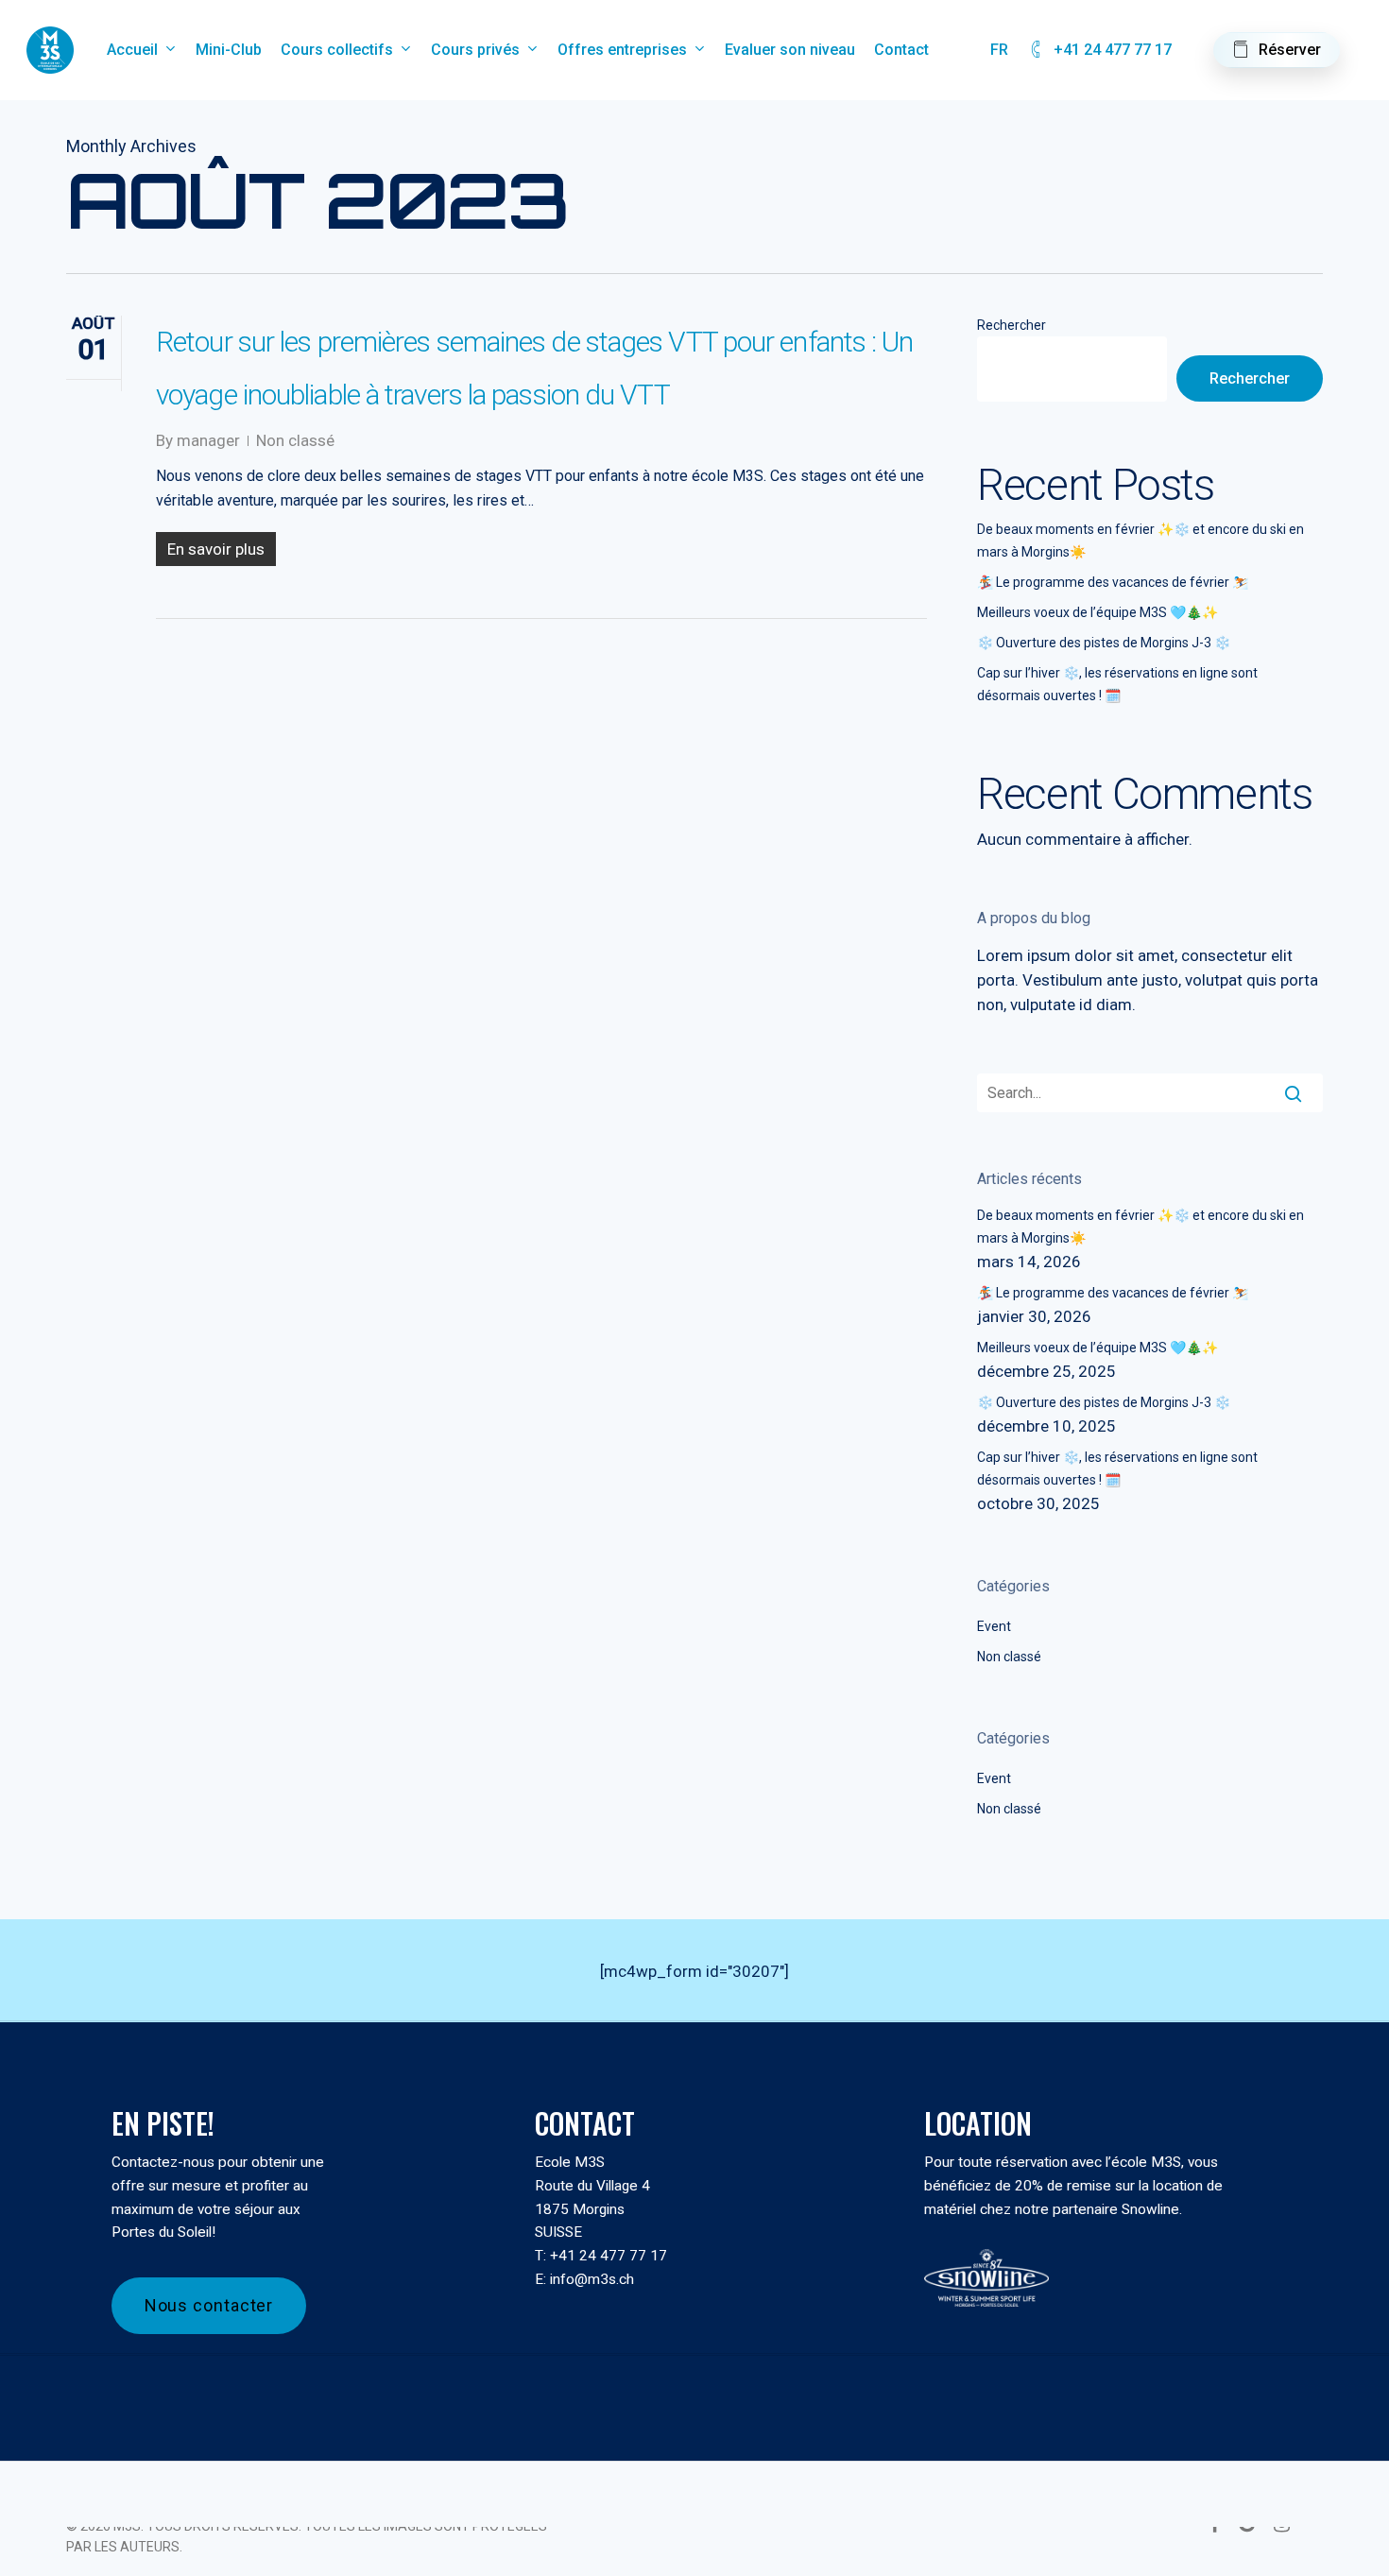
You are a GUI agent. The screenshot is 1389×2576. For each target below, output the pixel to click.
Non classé (295, 440)
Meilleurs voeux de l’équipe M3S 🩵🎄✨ (1097, 612)
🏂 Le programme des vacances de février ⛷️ (1113, 582)
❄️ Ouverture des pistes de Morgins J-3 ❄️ (1104, 643)
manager (208, 440)
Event (994, 1626)
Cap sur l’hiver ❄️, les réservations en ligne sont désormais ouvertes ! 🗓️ (1117, 684)
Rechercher (1012, 325)
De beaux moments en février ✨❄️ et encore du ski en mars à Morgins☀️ (1140, 541)
